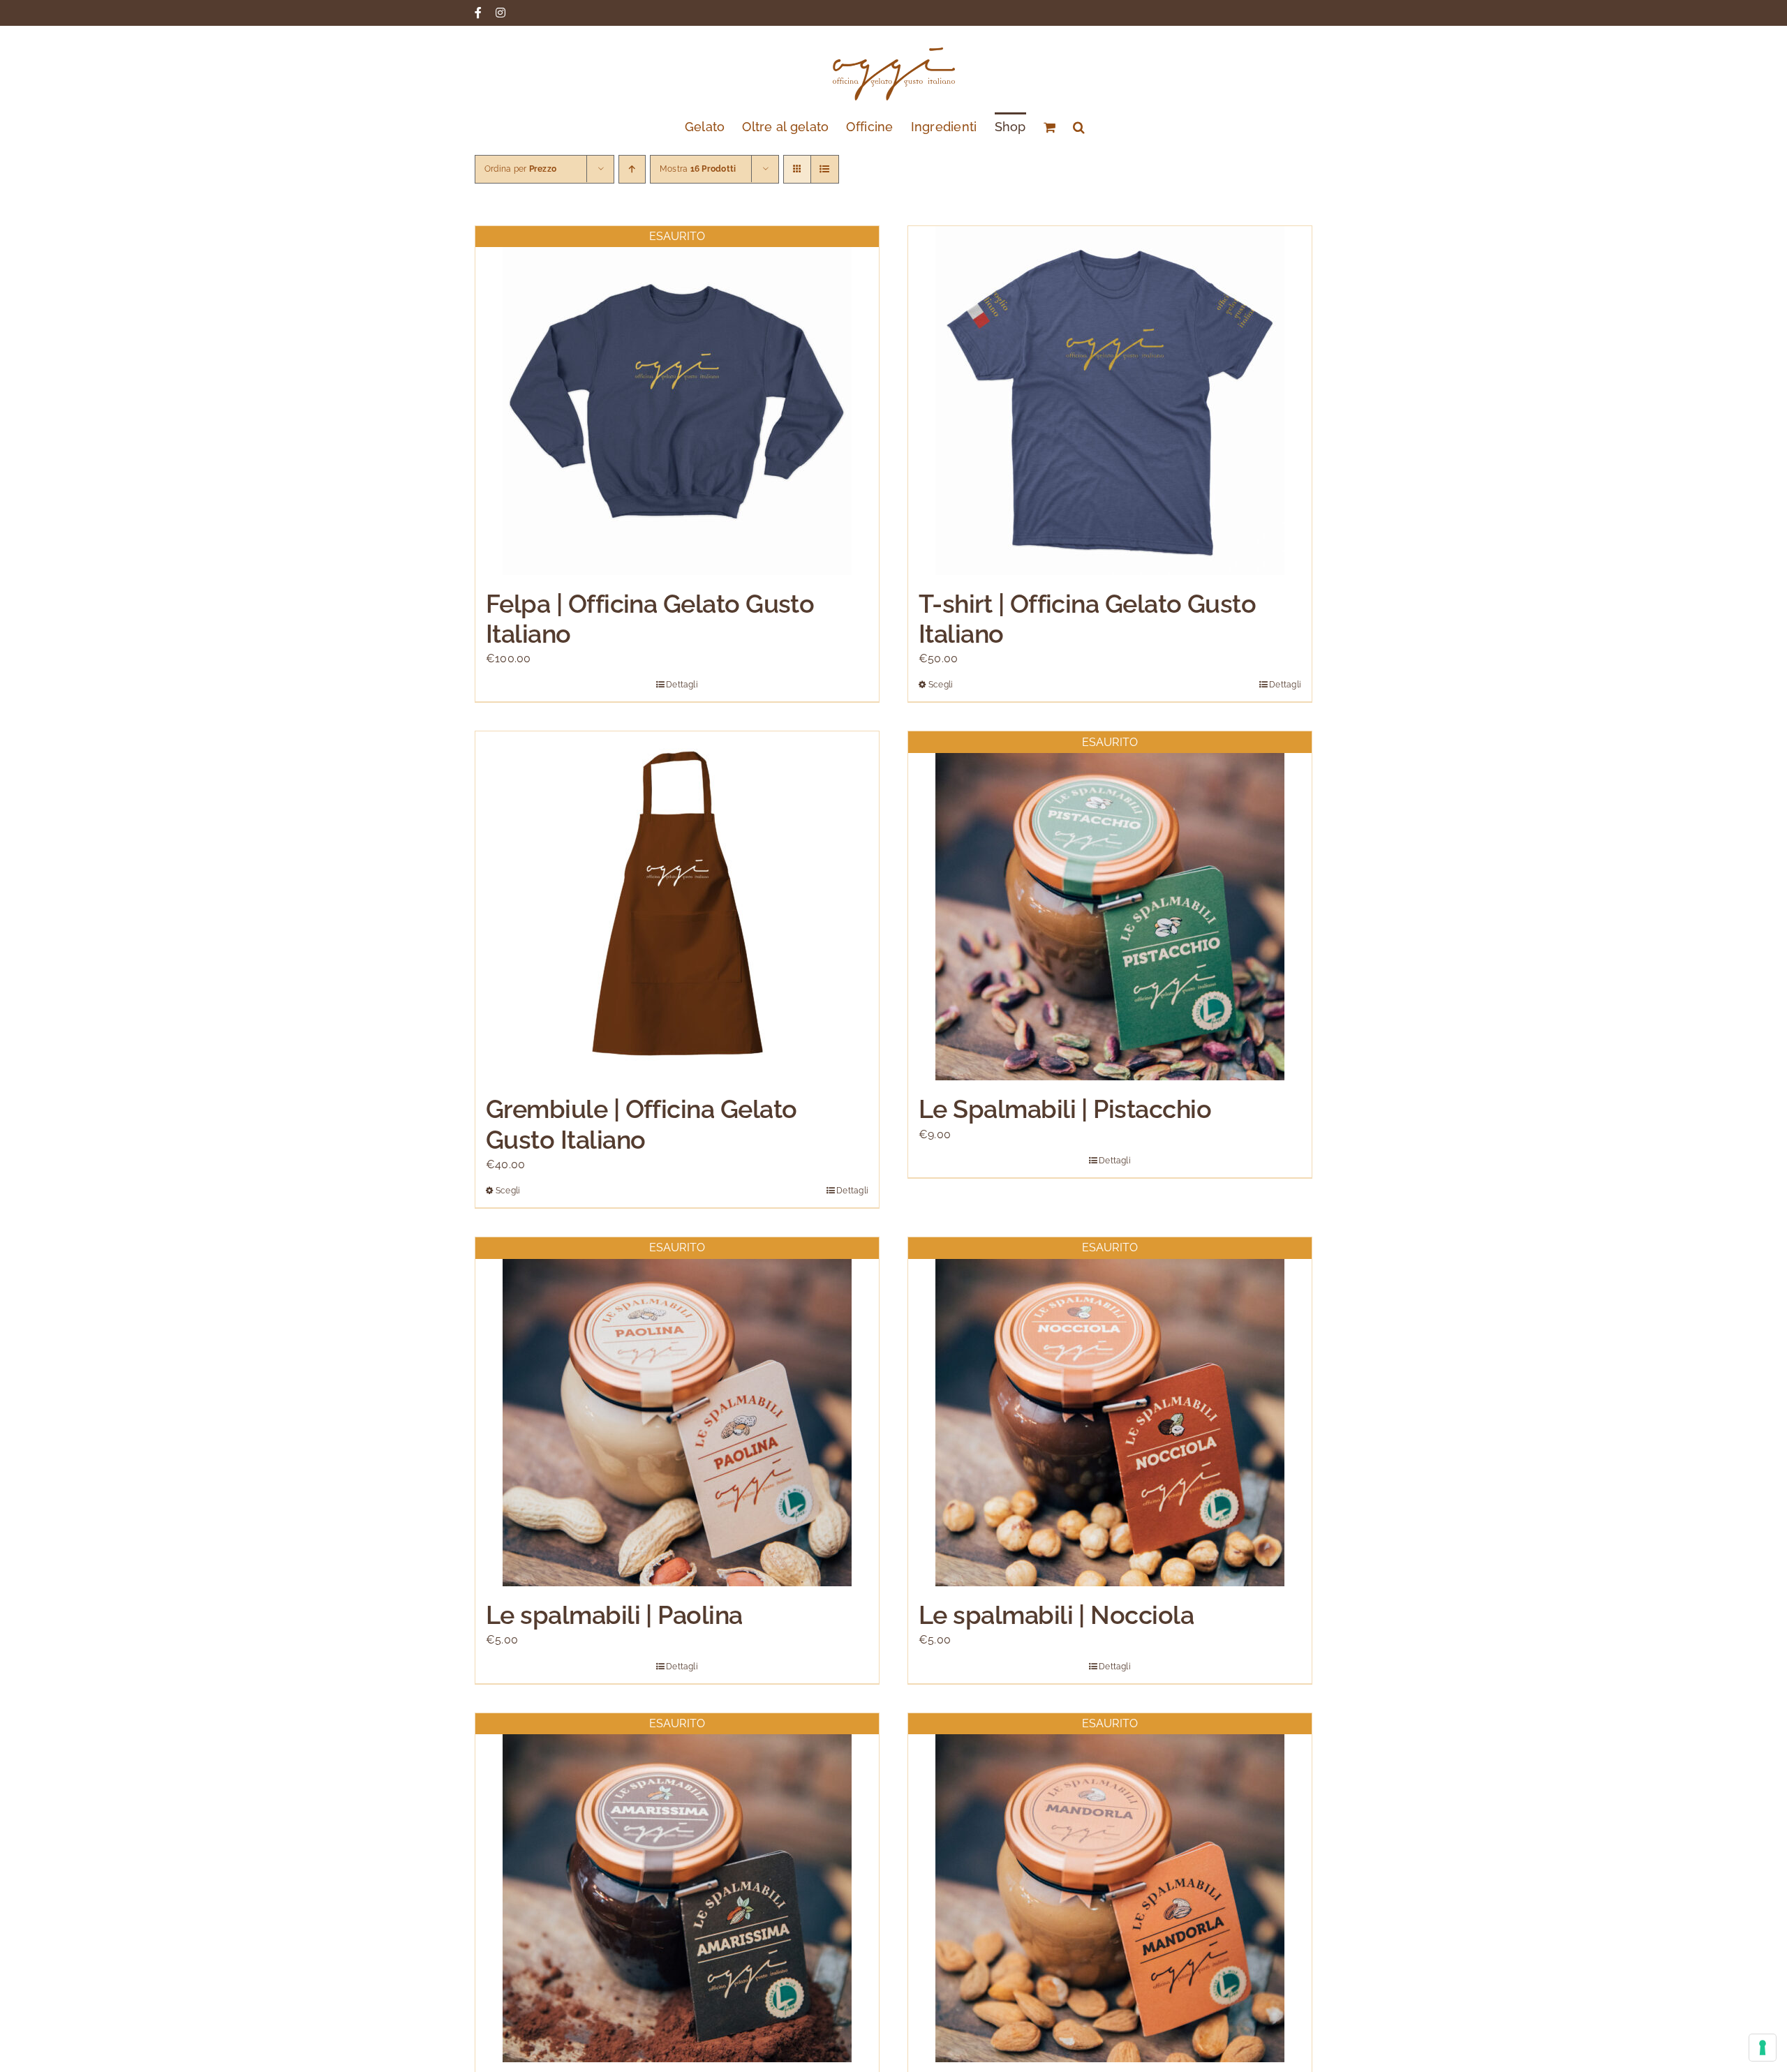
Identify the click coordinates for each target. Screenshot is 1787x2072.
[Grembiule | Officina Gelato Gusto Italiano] (677, 906)
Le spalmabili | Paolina (614, 1615)
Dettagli (682, 685)
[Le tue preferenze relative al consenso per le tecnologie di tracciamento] (1763, 2048)
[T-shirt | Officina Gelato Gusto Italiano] (1110, 401)
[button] (1079, 126)
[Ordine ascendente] (632, 169)
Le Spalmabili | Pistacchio (1065, 1109)
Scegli (941, 685)
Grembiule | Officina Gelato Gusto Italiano (641, 1124)
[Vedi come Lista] (825, 169)
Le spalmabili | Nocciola (1056, 1615)
